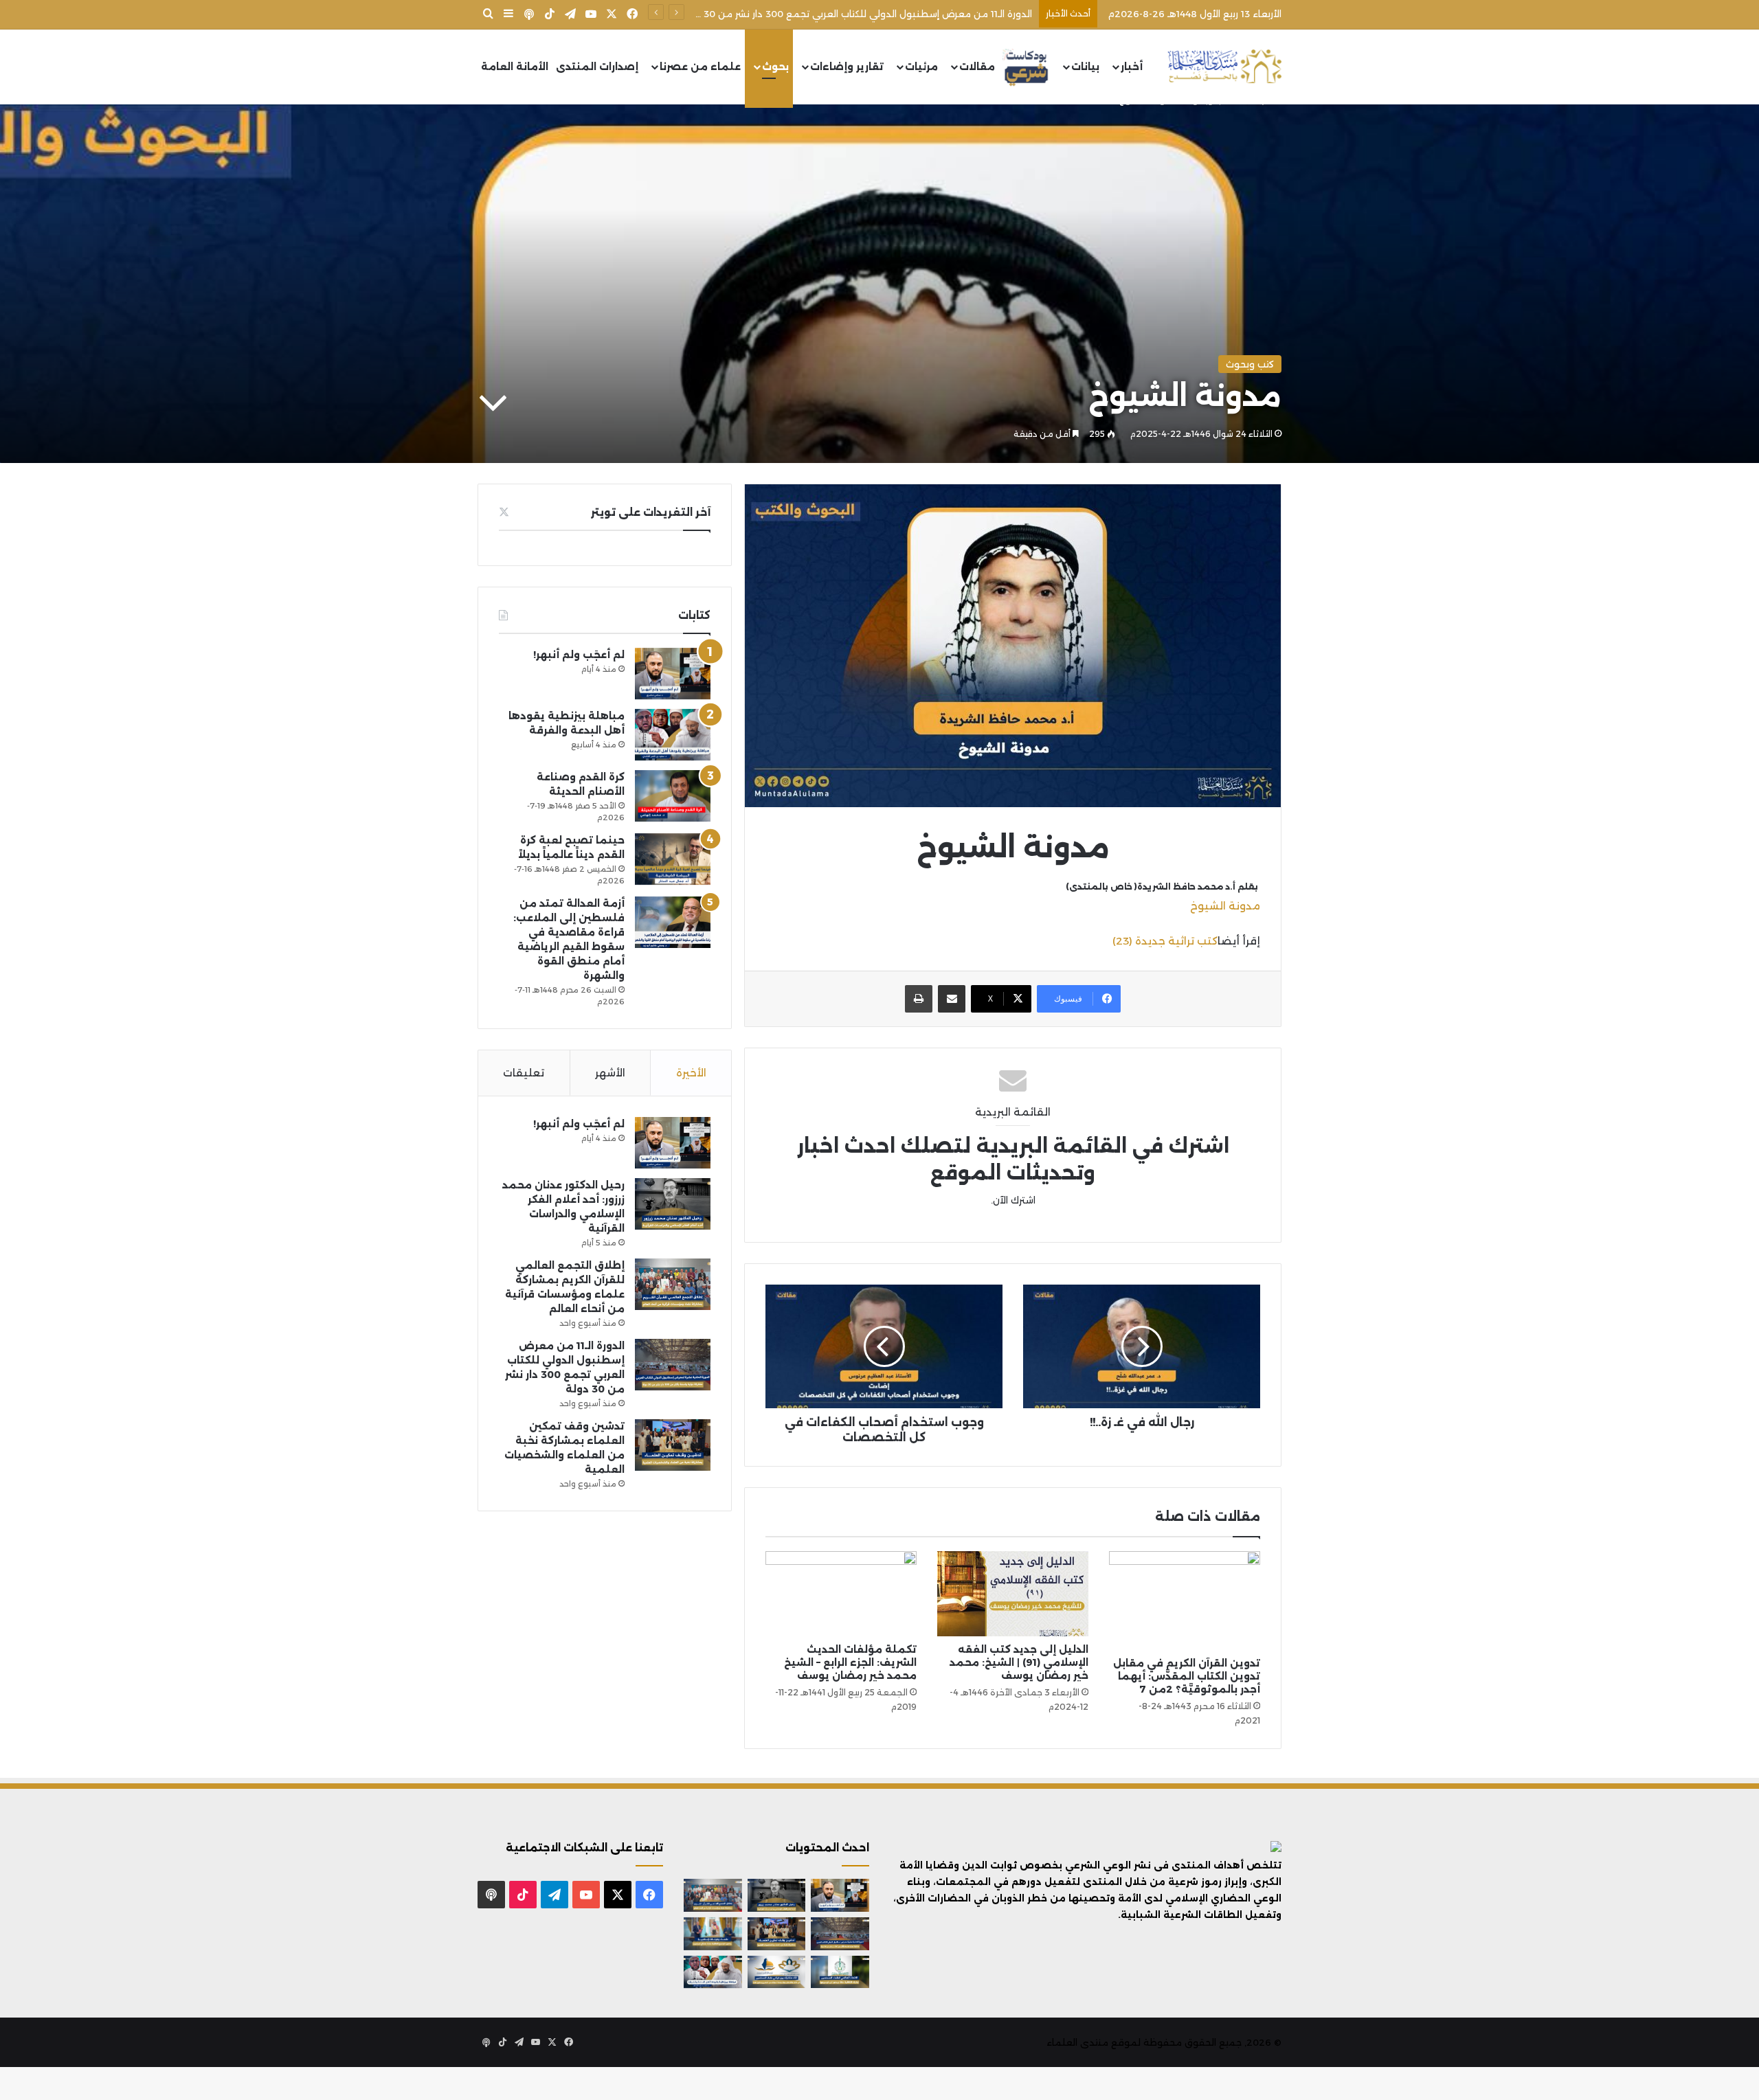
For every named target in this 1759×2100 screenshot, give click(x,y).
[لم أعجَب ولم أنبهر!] (673, 674)
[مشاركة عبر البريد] (952, 999)
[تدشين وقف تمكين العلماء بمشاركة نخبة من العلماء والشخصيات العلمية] (673, 1445)
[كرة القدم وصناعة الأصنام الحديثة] (673, 796)
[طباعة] (919, 999)
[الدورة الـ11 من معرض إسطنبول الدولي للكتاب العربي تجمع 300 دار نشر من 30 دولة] (673, 1365)
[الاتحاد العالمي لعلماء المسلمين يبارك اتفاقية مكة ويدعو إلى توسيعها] (840, 1972)
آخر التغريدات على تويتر (651, 512)
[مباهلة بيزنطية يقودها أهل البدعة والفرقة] (673, 735)
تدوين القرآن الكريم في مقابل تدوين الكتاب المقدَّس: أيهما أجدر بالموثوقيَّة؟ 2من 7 (1187, 1676)
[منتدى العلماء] (1224, 67)
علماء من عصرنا (700, 67)
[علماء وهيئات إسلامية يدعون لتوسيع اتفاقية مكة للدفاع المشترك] (713, 1934)
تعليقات (524, 1073)
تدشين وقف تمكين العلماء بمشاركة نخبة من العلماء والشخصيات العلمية (876, 14)
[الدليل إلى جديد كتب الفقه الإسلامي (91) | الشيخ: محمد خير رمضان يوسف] (1013, 1594)
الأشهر (610, 1073)
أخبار (1132, 67)
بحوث (775, 67)
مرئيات (921, 67)
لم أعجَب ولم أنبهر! (579, 655)
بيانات (1085, 67)
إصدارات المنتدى (597, 67)
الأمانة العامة (515, 67)
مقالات (977, 67)
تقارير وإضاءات (847, 67)
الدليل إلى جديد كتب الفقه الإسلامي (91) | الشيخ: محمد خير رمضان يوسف (1019, 1662)
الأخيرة (691, 1073)
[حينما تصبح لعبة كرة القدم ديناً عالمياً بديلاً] (673, 859)
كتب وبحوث (1250, 364)
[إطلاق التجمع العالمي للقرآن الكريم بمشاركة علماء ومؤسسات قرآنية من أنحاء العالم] (673, 1284)
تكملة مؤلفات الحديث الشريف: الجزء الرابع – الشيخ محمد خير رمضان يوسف (850, 1662)
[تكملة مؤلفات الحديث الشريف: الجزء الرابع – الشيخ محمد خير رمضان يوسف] (841, 1594)
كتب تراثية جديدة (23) (1165, 941)
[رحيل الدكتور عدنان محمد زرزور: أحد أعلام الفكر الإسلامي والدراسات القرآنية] (673, 1204)
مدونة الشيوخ (1225, 906)
